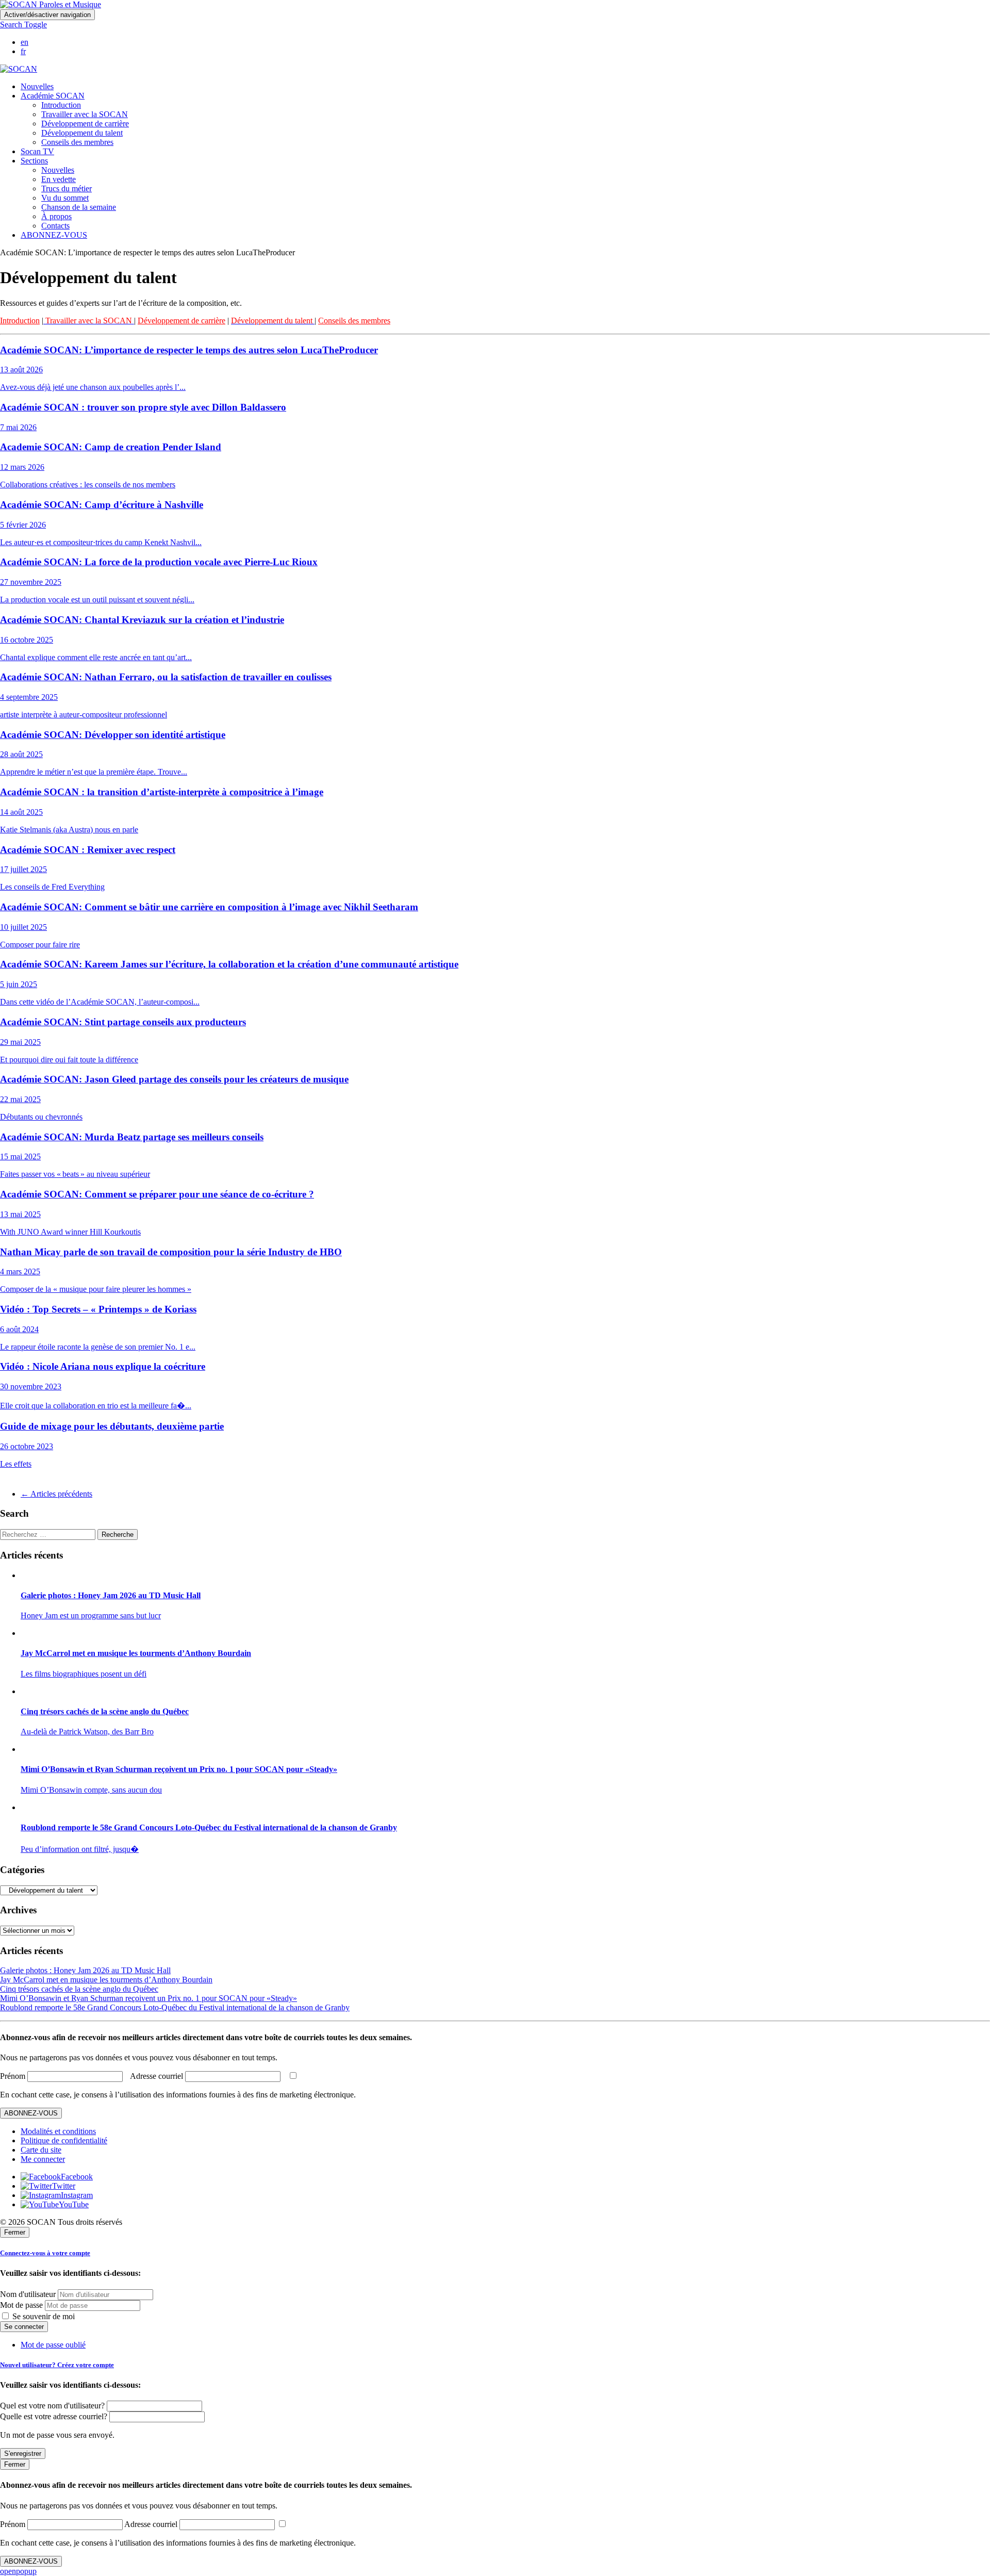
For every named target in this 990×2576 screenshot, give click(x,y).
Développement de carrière (85, 124)
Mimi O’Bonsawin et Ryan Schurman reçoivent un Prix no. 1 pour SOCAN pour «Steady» (148, 1998)
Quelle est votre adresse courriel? (54, 2416)
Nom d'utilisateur (28, 2294)
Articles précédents (56, 1494)
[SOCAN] (19, 69)
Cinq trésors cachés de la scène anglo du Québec (79, 1989)
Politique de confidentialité (64, 2140)
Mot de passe (21, 2305)
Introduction (61, 105)
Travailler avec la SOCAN (85, 114)
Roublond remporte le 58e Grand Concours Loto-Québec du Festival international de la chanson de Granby (175, 2007)
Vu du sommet (65, 198)
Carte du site (41, 2150)
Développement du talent (82, 133)
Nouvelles (37, 86)
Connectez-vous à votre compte (45, 2253)
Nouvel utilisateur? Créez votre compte (57, 2365)
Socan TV (37, 151)
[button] (23, 24)
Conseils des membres (77, 142)
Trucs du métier (67, 188)
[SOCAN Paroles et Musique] (51, 4)
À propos (56, 216)
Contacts (55, 226)
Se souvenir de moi (43, 2316)
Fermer (15, 2232)
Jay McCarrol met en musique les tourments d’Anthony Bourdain (106, 1980)
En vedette (59, 179)
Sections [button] (34, 161)
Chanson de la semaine (79, 207)
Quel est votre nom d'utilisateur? (52, 2406)
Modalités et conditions (58, 2131)
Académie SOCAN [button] (53, 96)
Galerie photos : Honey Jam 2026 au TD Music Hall (85, 1970)
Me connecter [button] (43, 2159)
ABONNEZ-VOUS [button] (54, 235)
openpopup (18, 2571)
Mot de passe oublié (53, 2345)
